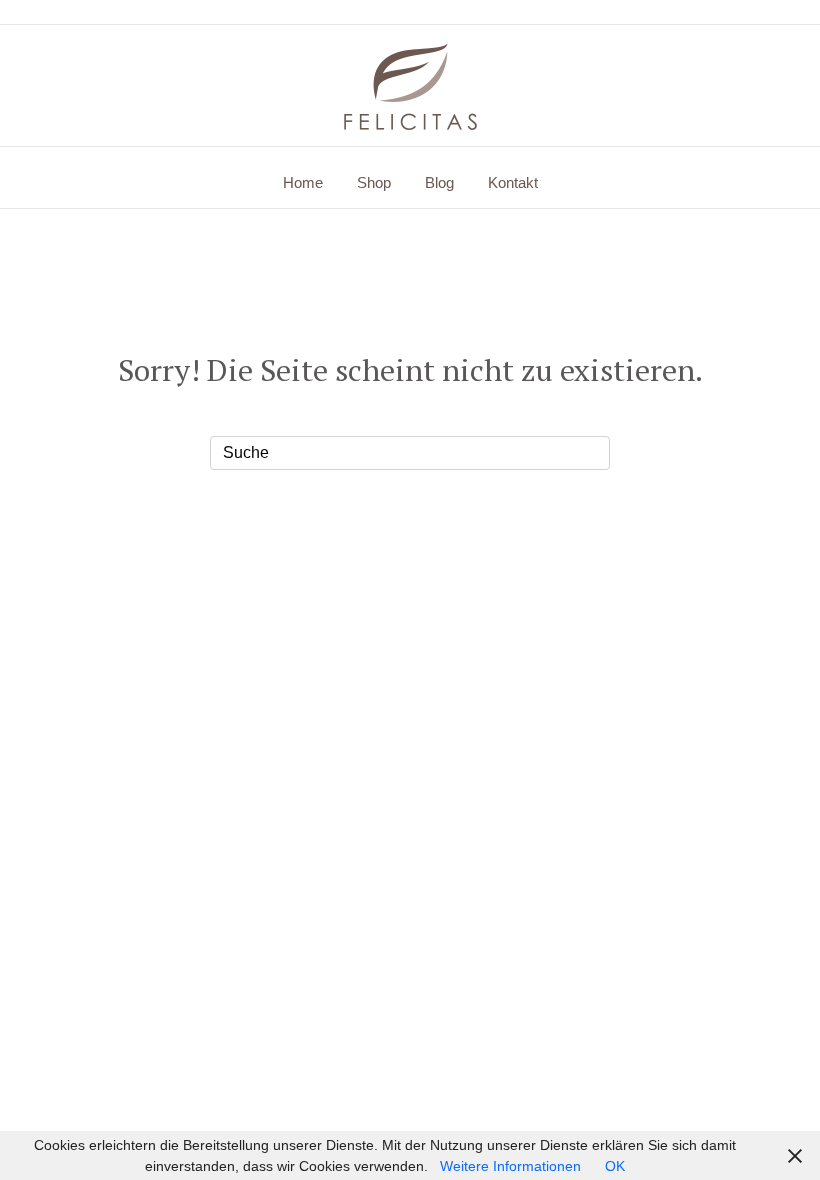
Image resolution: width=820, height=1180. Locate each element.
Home (303, 182)
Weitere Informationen (510, 1166)
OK (615, 1166)
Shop (374, 182)
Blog (439, 182)
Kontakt (513, 182)
